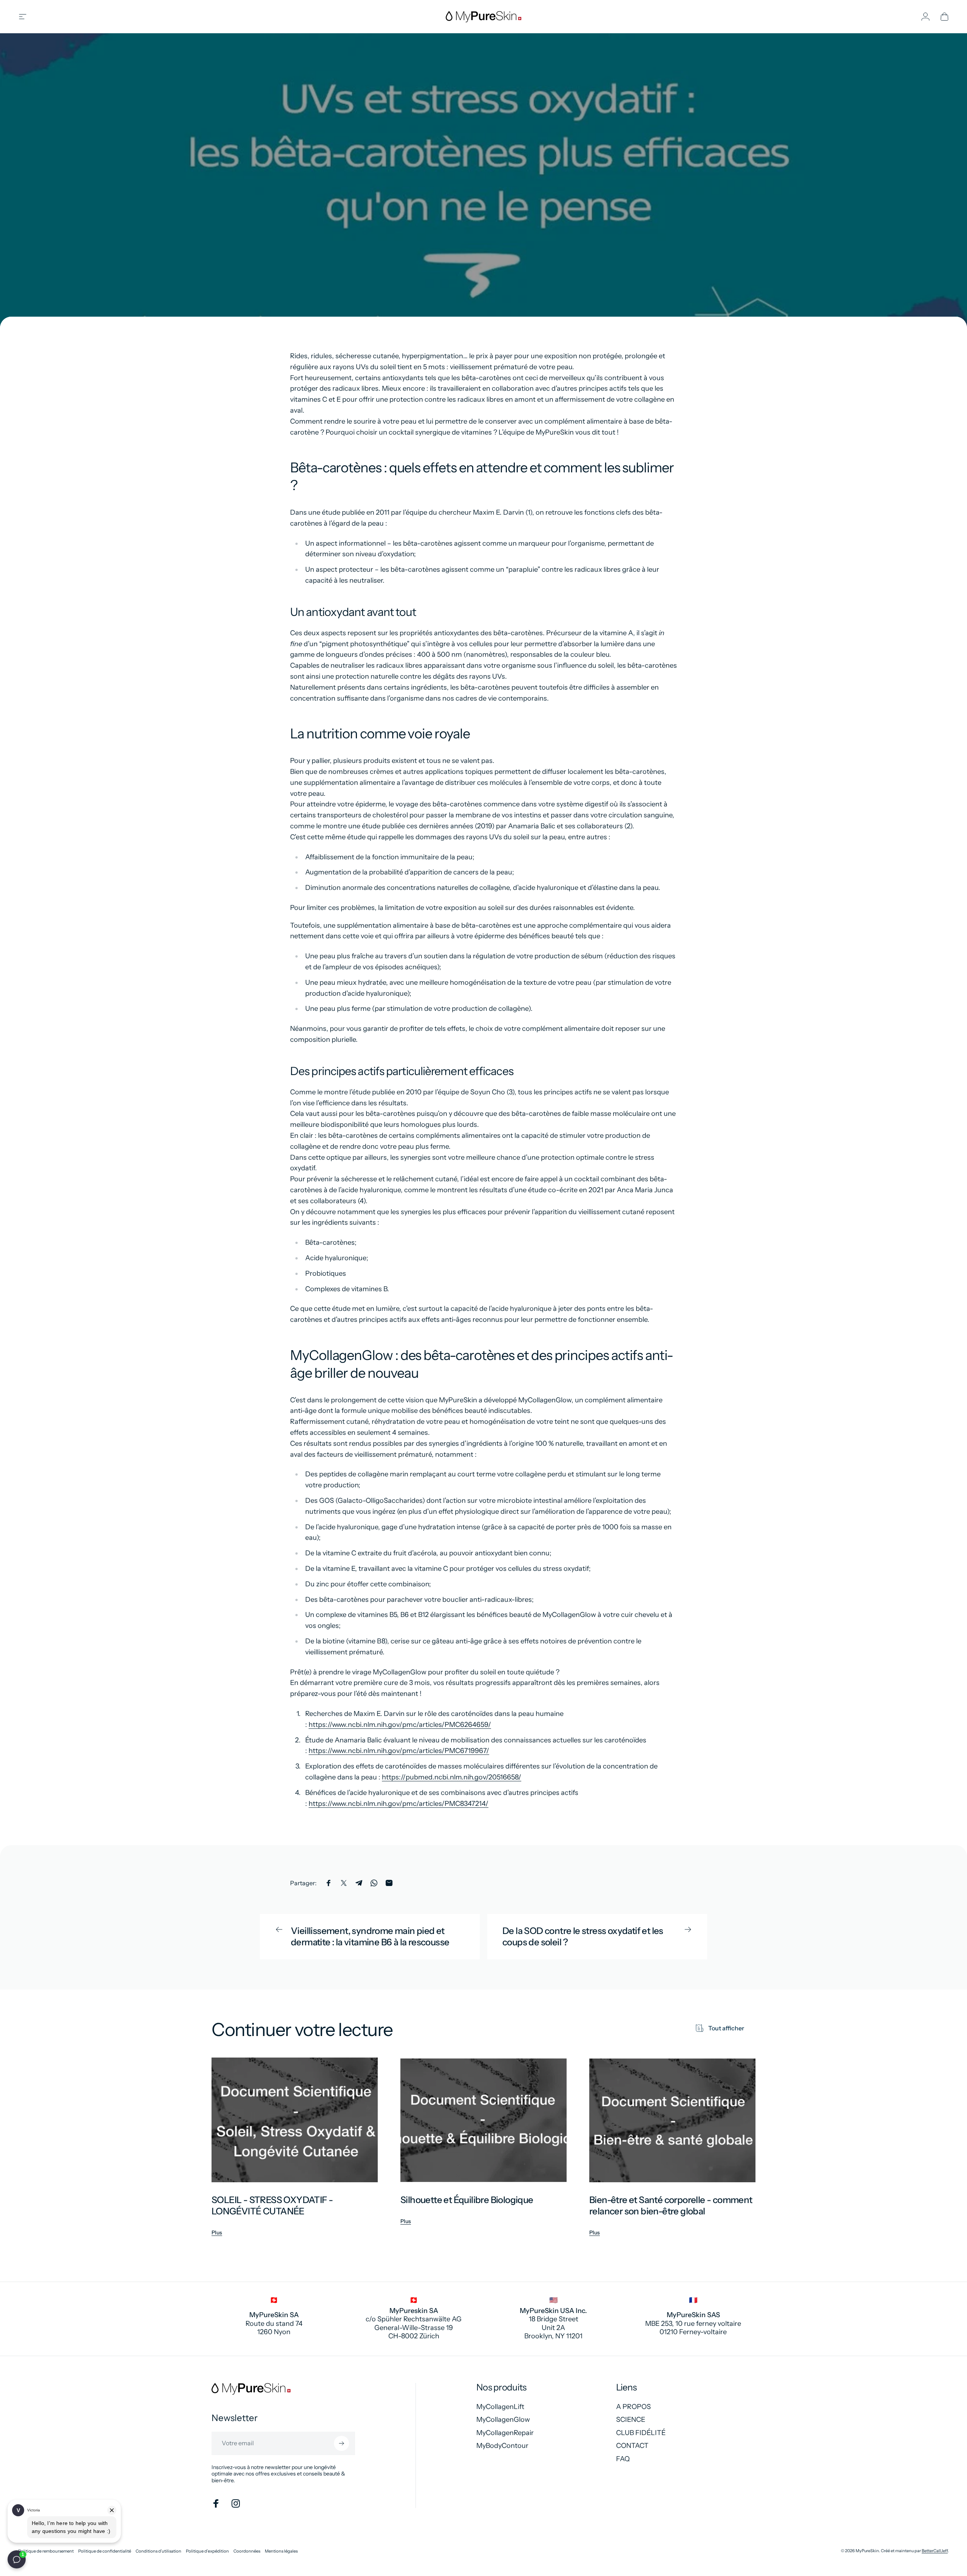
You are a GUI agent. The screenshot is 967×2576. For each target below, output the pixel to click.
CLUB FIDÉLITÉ (641, 2433)
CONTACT (632, 2446)
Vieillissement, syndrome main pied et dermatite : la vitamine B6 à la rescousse (370, 1936)
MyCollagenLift (500, 2407)
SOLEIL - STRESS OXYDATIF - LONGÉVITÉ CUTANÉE (272, 2205)
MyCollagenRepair (505, 2433)
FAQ (623, 2459)
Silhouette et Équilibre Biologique (467, 2200)
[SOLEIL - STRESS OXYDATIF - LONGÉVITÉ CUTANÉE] (295, 2120)
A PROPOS (633, 2407)
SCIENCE (631, 2420)
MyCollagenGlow (503, 2420)
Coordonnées (247, 2551)
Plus (217, 2233)
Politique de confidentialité (105, 2551)
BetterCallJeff (935, 2551)
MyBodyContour (502, 2446)
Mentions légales (281, 2551)
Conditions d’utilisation (158, 2551)
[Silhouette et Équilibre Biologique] (483, 2120)
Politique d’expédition (207, 2551)
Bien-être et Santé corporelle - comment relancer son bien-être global (671, 2205)
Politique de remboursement (46, 2551)
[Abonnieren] (341, 2443)
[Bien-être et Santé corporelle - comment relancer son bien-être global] (672, 2120)
